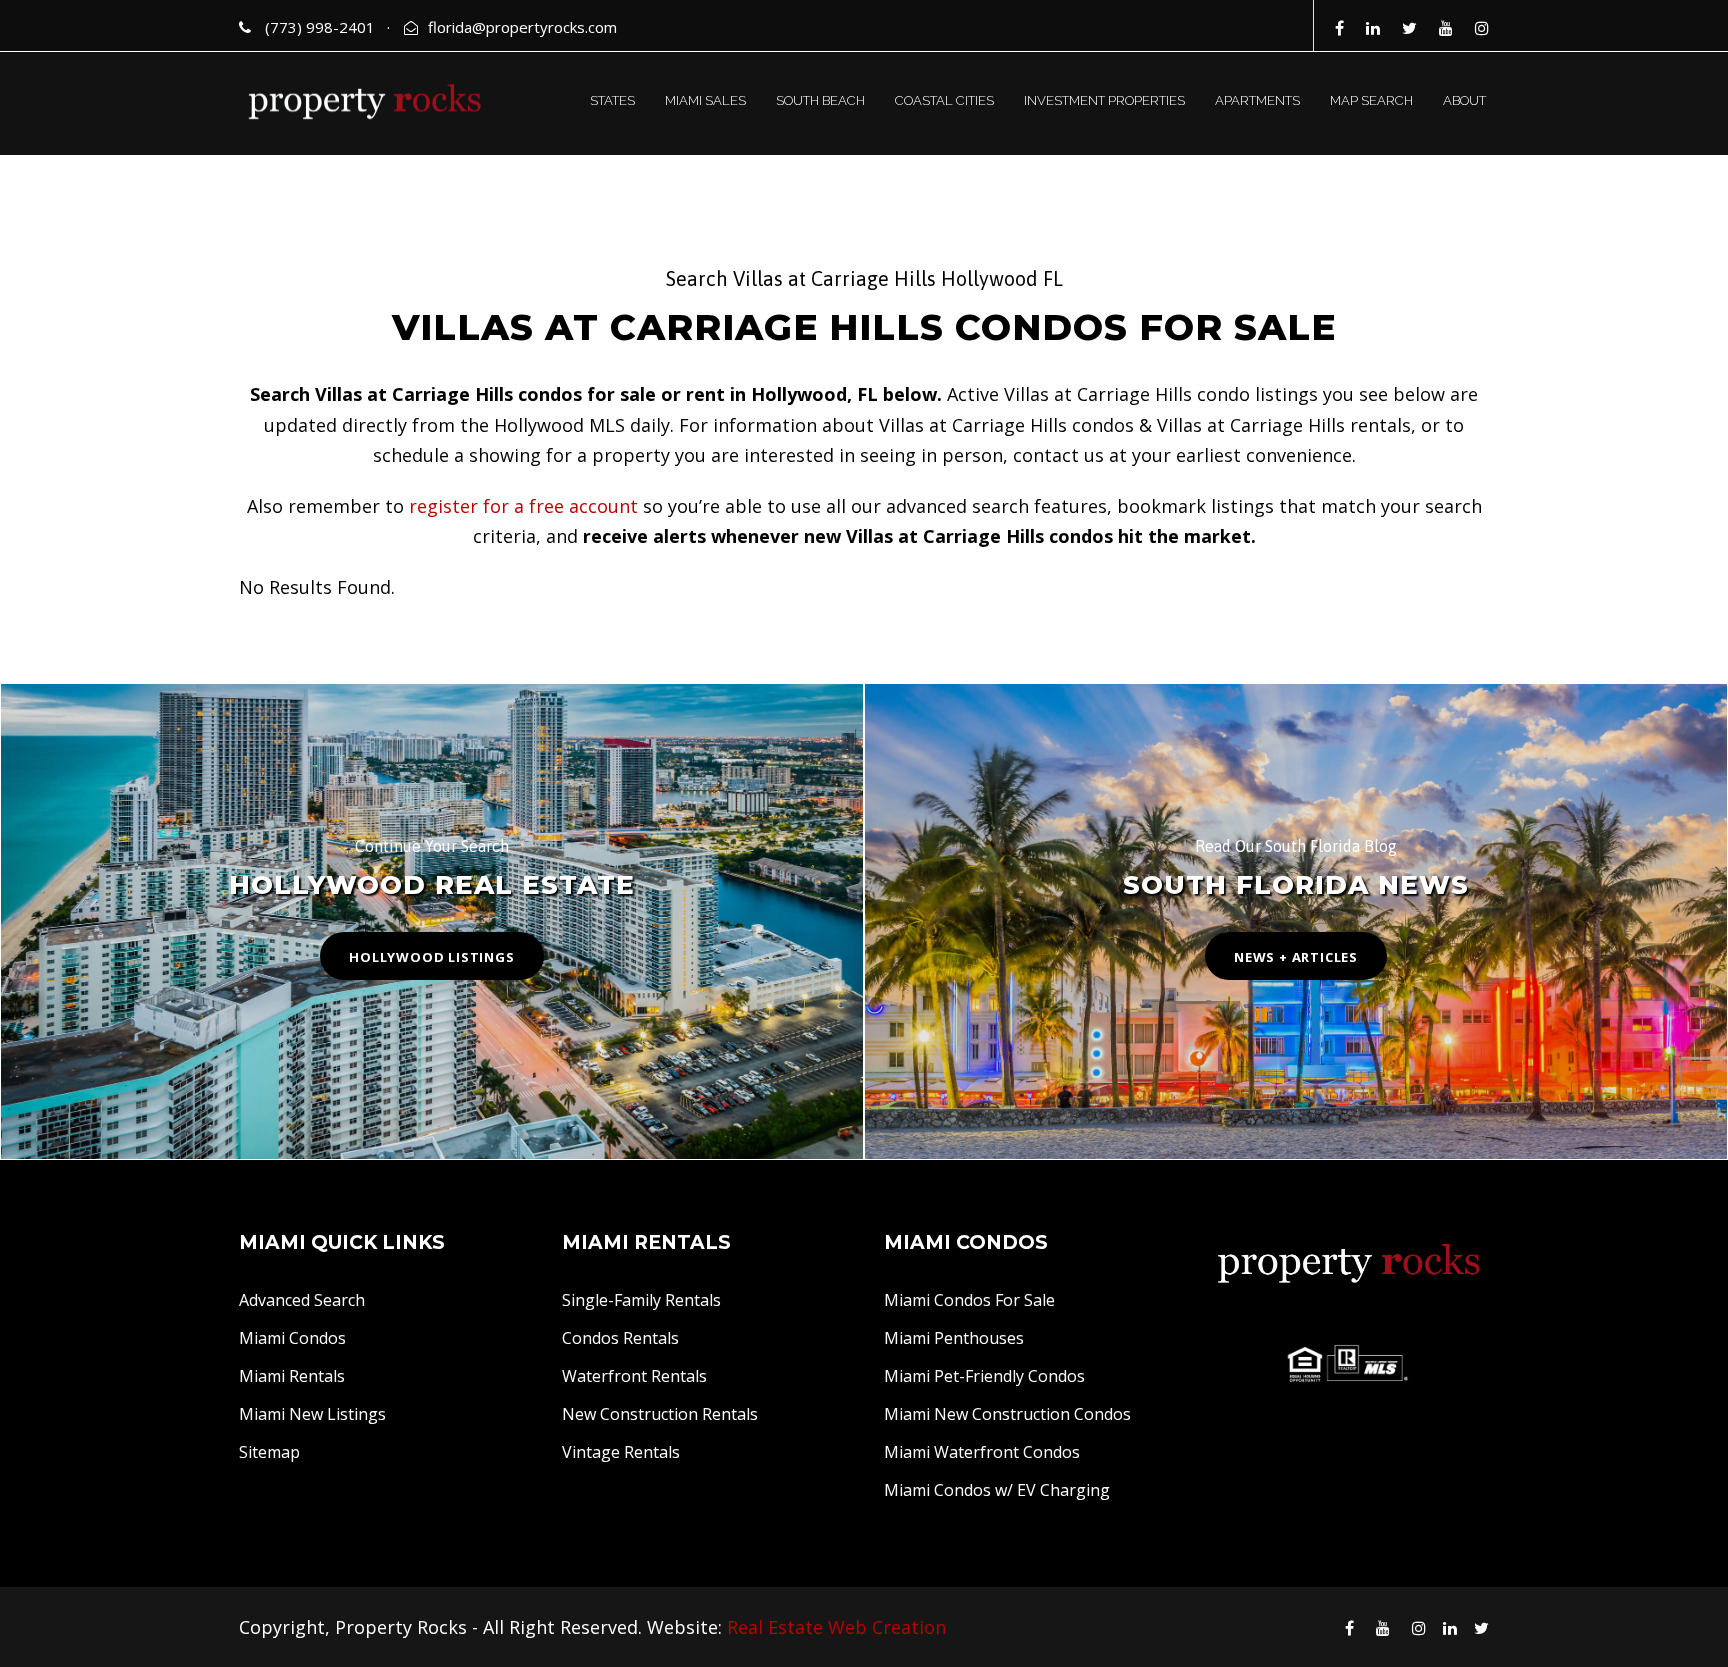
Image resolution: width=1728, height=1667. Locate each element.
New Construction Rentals (660, 1414)
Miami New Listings (312, 1414)
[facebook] (1339, 28)
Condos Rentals (620, 1338)
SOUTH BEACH (820, 100)
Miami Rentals (292, 1376)
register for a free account (523, 506)
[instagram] (1482, 28)
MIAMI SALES (705, 100)
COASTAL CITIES (944, 100)
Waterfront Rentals (634, 1376)
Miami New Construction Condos (1007, 1414)
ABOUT (1464, 100)
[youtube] (1446, 28)
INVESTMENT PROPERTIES (1104, 100)
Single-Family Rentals (641, 1300)
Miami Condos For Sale (969, 1300)
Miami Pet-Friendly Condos (984, 1376)
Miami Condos (292, 1338)
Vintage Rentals (621, 1452)
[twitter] (1409, 28)
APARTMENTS (1257, 100)
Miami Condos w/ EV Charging (997, 1490)
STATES (612, 100)
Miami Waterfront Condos (982, 1452)
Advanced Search (302, 1300)
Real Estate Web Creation (836, 1627)
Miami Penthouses (954, 1338)
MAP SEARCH (1371, 100)
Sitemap (269, 1452)
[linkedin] (1373, 28)
